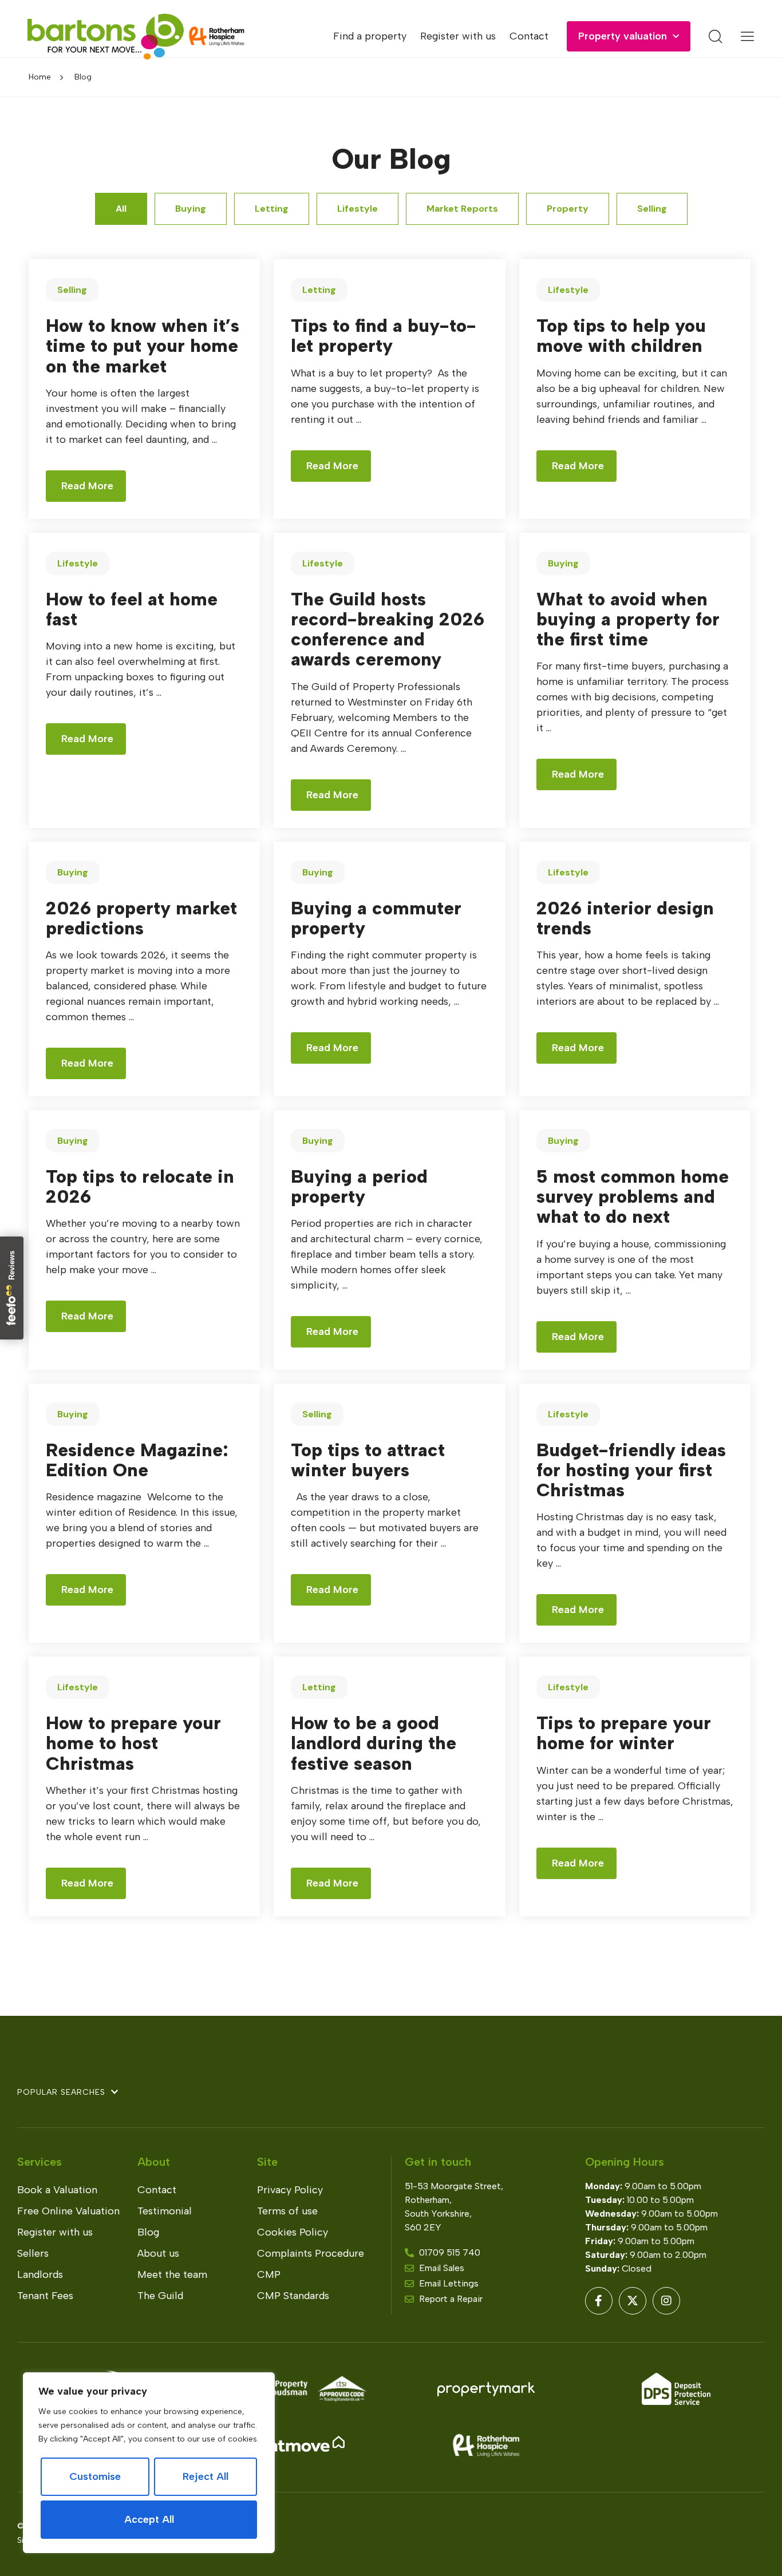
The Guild (160, 2296)
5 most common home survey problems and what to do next (633, 1196)
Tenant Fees (45, 2296)
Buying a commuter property (376, 918)
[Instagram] (666, 2301)
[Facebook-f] (599, 2301)
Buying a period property (359, 1186)
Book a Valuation (57, 2190)
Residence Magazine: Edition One (137, 1460)
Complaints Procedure (311, 2253)
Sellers (33, 2253)
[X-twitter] (633, 2301)
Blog (148, 2232)
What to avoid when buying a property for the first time (628, 619)
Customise (95, 2476)
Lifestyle (358, 209)
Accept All (149, 2519)
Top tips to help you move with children (621, 336)
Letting (272, 209)
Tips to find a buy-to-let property (384, 336)
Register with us (458, 36)
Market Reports (462, 209)
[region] (149, 2463)
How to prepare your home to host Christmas (133, 1743)
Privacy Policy (290, 2190)
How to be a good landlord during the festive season (374, 1743)
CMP (269, 2274)
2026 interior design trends (625, 918)
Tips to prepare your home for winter (624, 1733)
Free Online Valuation (68, 2211)
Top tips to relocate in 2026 (140, 1186)
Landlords (40, 2274)
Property (568, 209)
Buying (191, 209)
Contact (529, 36)
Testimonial (165, 2211)
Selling (652, 209)
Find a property (370, 36)
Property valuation (623, 36)
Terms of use (287, 2211)
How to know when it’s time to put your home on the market (143, 346)
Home (40, 77)
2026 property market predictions (141, 918)
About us (158, 2253)
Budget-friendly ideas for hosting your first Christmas (631, 1470)
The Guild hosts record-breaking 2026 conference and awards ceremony (388, 629)
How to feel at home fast (132, 609)
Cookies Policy (293, 2232)
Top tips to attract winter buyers (368, 1460)
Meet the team (172, 2274)
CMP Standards (293, 2296)
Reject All (206, 2476)
